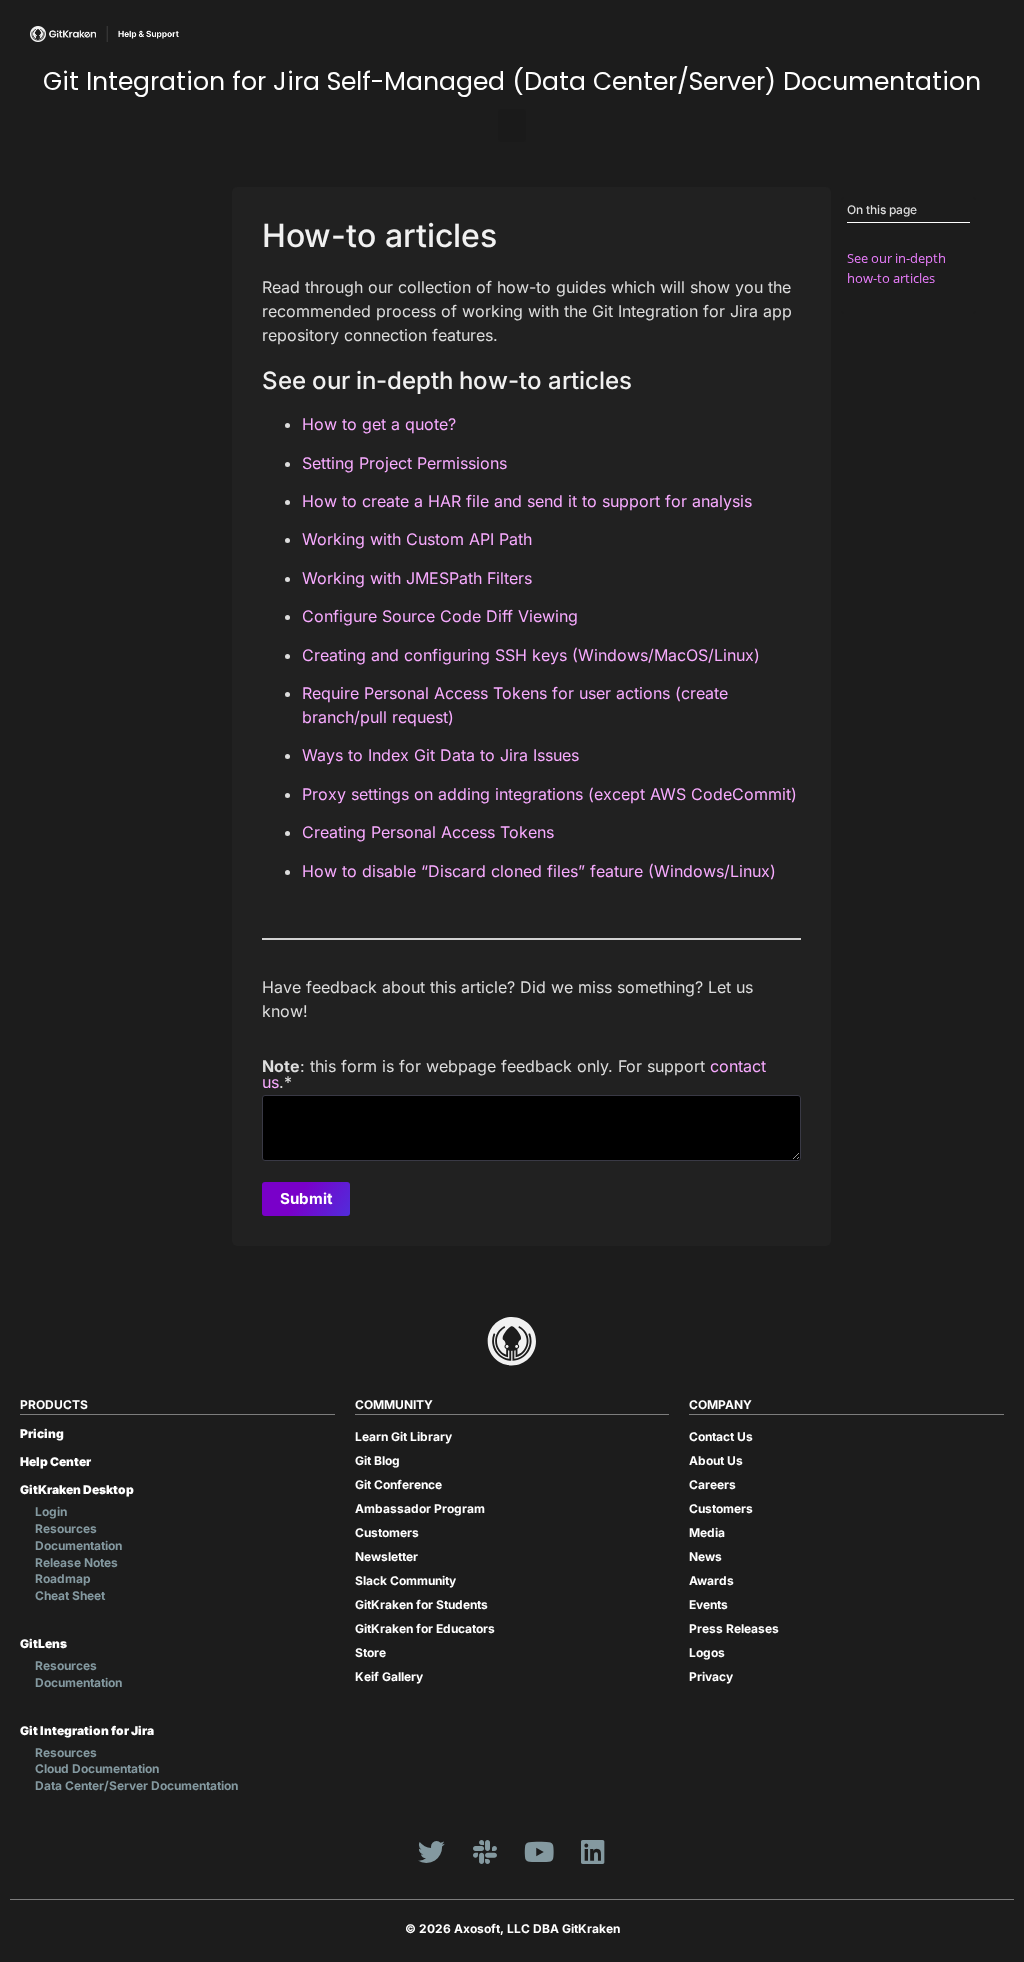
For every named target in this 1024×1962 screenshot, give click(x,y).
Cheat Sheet (70, 1595)
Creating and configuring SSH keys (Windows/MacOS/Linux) (531, 655)
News (705, 1556)
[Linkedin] (593, 1852)
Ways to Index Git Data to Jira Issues (440, 755)
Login (51, 1511)
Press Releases (734, 1628)
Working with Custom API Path (417, 539)
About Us (716, 1460)
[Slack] (485, 1852)
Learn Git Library (403, 1436)
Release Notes (76, 1562)
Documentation (78, 1545)
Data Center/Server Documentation (136, 1785)
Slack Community (405, 1580)
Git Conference (398, 1484)
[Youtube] (539, 1852)
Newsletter (386, 1556)
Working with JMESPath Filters (417, 578)
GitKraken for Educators (425, 1628)
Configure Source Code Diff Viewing (440, 616)
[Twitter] (431, 1852)
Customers (387, 1532)
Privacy (711, 1676)
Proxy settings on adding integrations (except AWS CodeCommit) (549, 794)
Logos (707, 1652)
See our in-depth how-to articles (896, 267)
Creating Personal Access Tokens (428, 832)
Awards (711, 1580)
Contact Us (721, 1436)
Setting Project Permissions (404, 463)
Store (370, 1652)
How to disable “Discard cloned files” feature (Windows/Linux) (539, 871)
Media (707, 1532)
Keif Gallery (389, 1676)
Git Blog (377, 1460)
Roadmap (63, 1578)
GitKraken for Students (421, 1604)
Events (708, 1604)
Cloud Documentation (97, 1768)
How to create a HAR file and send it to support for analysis (527, 501)
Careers (712, 1484)
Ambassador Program (420, 1508)
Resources (66, 1528)
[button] (512, 125)
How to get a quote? (379, 424)
